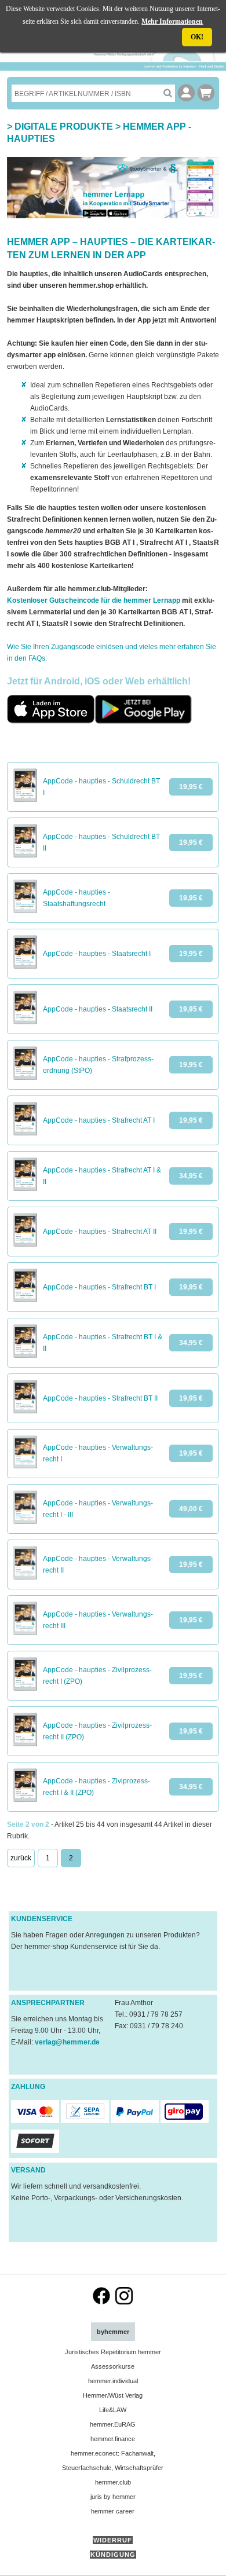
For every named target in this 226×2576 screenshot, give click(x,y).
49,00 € (191, 1509)
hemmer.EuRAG (113, 2424)
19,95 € (191, 787)
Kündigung (113, 2555)
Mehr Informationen (172, 21)
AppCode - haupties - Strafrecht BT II (100, 1398)
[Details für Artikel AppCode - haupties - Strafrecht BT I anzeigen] (25, 1300)
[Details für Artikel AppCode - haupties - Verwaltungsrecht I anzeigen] (25, 1466)
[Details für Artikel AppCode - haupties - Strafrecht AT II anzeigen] (25, 1244)
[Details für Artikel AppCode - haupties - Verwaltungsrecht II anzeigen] (25, 1577)
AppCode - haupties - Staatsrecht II (98, 1009)
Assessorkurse (113, 2366)
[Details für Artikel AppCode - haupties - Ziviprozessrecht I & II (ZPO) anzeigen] (25, 1800)
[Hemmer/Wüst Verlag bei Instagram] (124, 2302)
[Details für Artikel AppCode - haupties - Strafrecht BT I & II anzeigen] (25, 1355)
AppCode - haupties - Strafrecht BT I (99, 1287)
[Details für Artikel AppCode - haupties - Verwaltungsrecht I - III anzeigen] (25, 1522)
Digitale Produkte (64, 127)
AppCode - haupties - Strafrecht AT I (99, 1120)
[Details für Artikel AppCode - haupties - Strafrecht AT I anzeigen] (25, 1133)
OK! (197, 37)
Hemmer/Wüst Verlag (113, 2395)
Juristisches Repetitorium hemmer (113, 2352)
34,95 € (191, 1176)
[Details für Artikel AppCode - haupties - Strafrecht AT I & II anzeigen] (25, 1189)
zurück (21, 1858)
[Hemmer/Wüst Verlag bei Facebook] (101, 2302)
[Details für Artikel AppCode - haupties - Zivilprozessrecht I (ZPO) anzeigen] (25, 1688)
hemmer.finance (113, 2439)
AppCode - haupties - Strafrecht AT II (100, 1232)
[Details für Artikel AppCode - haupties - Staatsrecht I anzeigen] (25, 966)
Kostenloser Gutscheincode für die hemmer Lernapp (94, 600)
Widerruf (113, 2540)
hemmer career (113, 2511)
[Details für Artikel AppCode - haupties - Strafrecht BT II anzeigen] (25, 1411)
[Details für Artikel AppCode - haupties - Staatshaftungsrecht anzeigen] (25, 911)
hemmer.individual (113, 2381)
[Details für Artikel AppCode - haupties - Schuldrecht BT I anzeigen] (25, 800)
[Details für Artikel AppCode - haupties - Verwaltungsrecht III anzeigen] (25, 1633)
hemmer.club (113, 2482)
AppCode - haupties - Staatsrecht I (97, 954)
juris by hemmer (113, 2497)
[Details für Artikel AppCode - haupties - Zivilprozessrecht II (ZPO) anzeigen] (25, 1744)
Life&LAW (113, 2410)
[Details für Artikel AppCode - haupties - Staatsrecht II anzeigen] (25, 1022)
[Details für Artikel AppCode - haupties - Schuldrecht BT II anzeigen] (25, 855)
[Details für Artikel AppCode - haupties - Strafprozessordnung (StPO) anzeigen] (25, 1078)
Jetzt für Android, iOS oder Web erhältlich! (99, 681)
